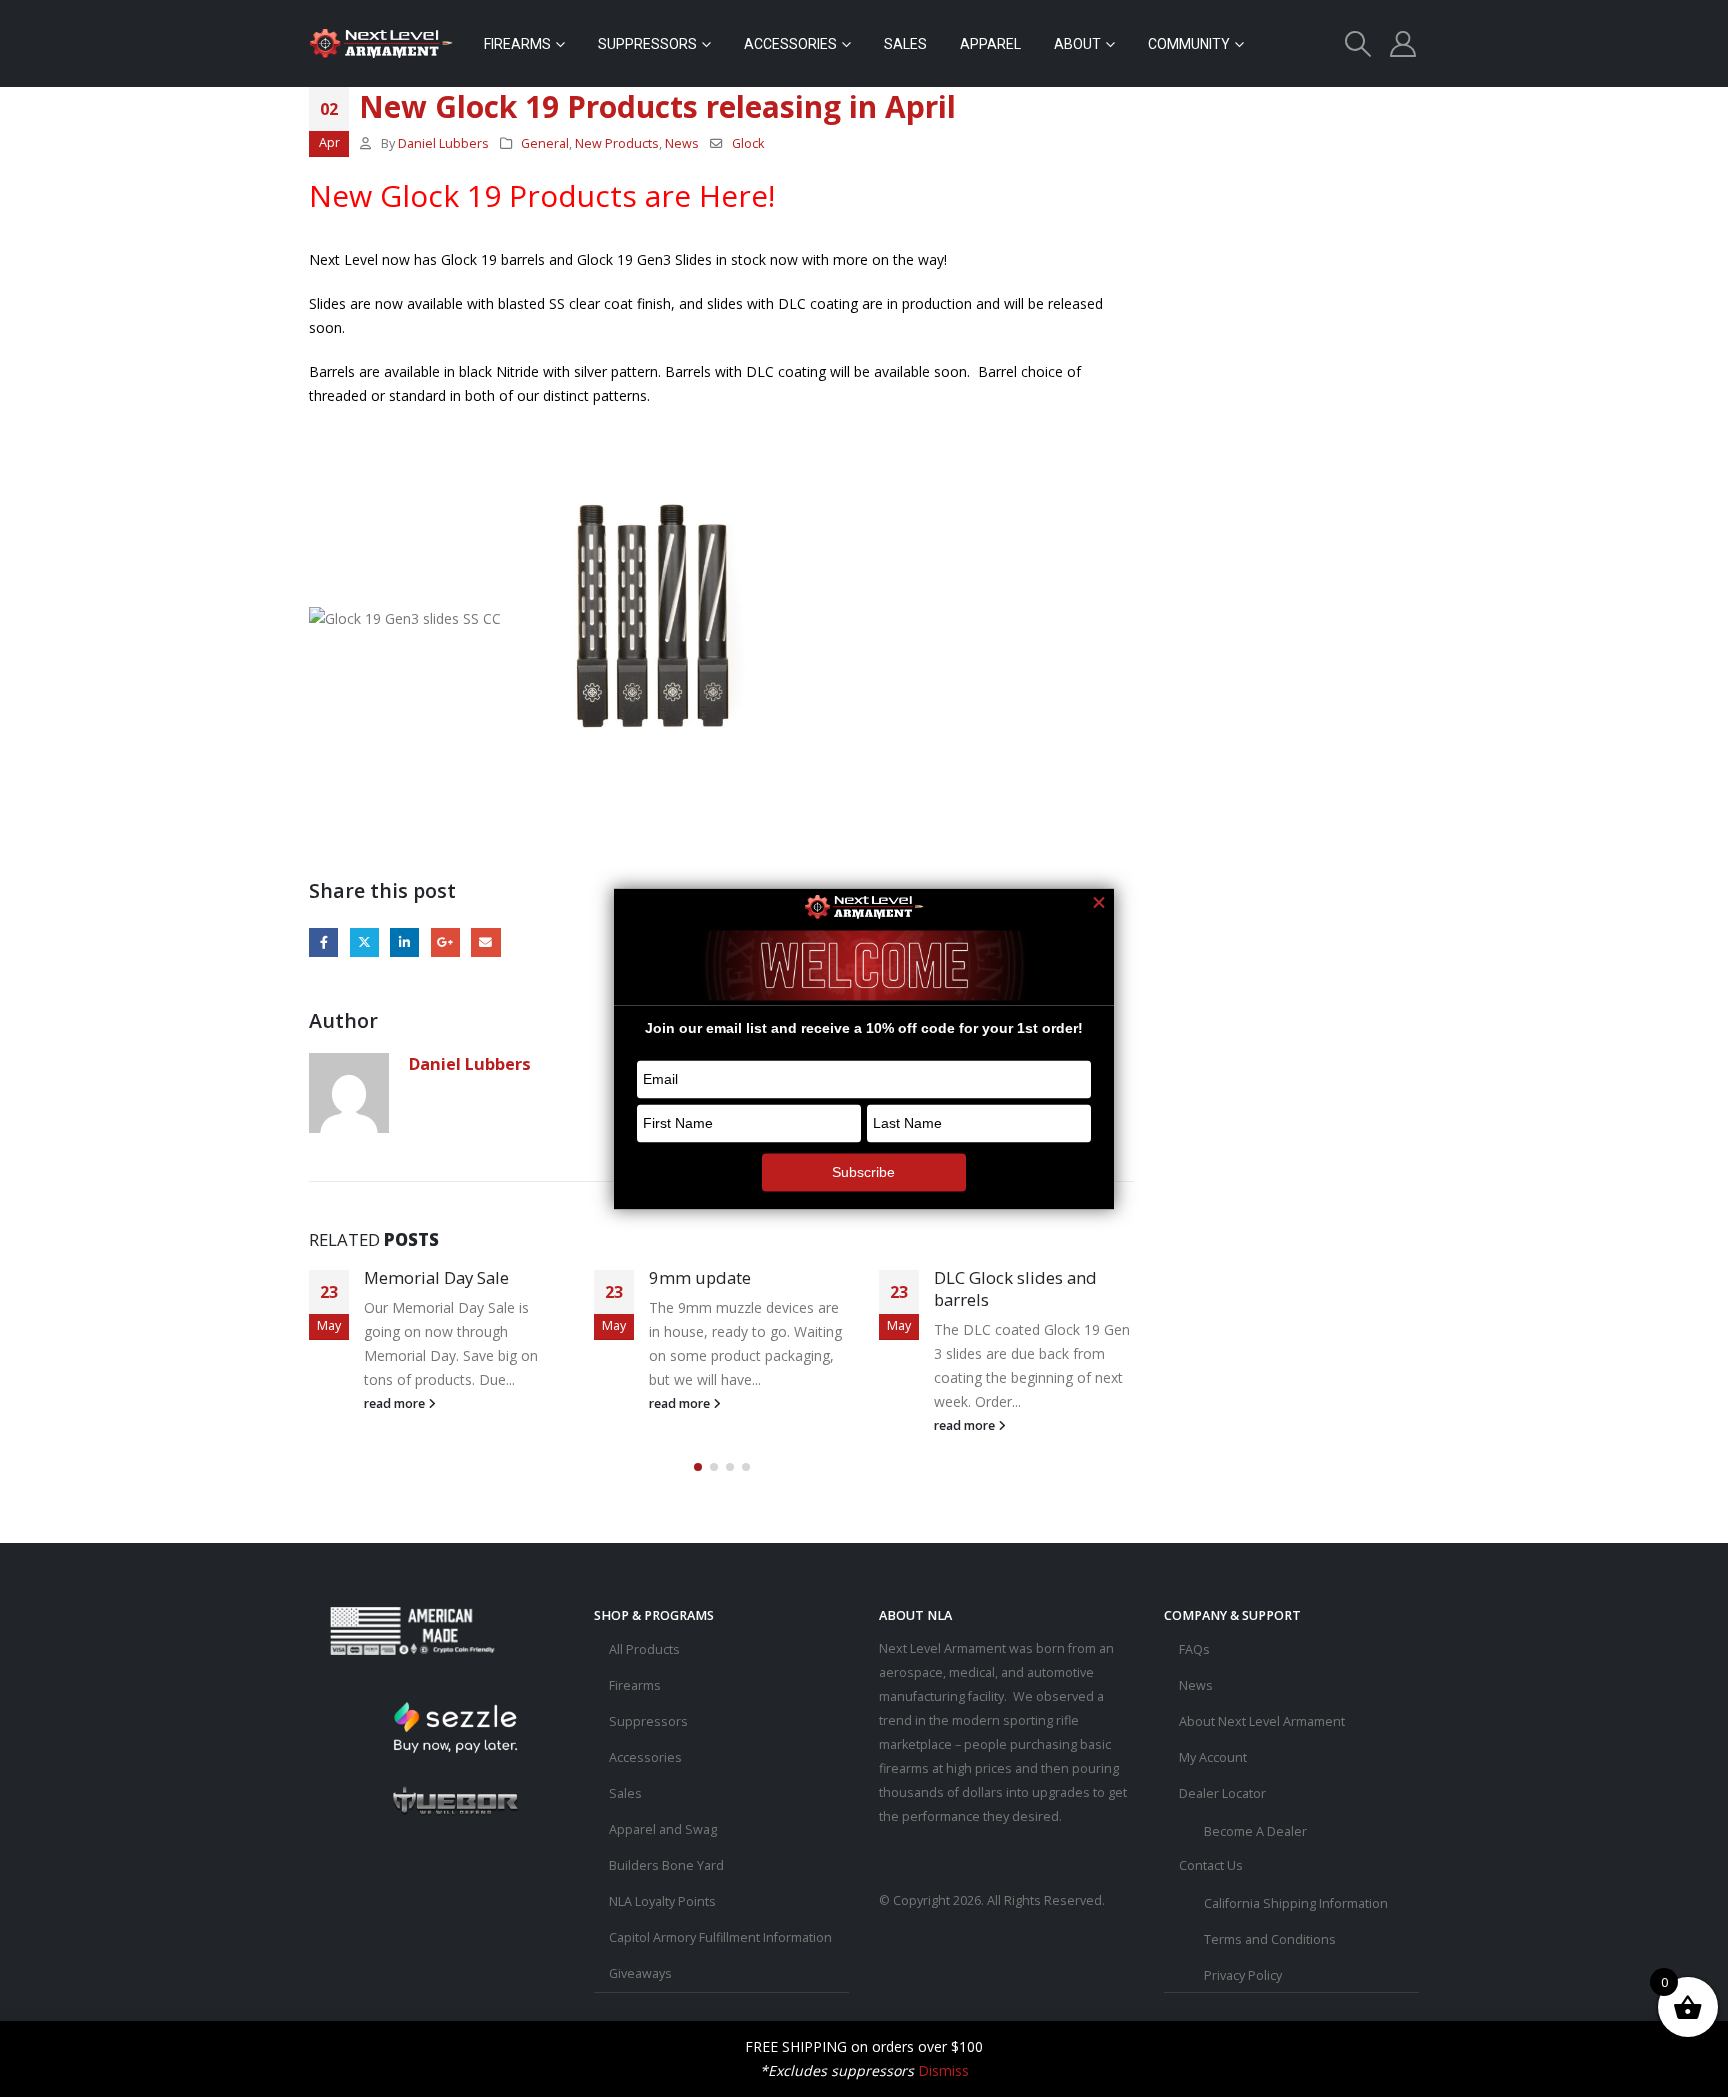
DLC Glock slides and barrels (1015, 1288)
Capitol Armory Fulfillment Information (720, 1937)
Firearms (517, 44)
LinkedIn (404, 942)
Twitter (364, 942)
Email (485, 942)
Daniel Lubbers (443, 143)
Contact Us (1211, 1865)
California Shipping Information (1296, 1903)
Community (1189, 44)
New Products (617, 143)
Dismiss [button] (943, 2070)
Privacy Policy (1243, 1975)
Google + (445, 942)
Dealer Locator (1222, 1793)
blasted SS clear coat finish (584, 303)
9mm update (700, 1277)
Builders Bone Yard (666, 1865)
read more (396, 1403)
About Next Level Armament (1262, 1721)
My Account (1213, 1757)
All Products (644, 1649)
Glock (748, 143)
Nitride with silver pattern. (578, 371)
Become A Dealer (1255, 1831)
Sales (905, 44)
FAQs (1194, 1649)
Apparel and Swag (663, 1829)
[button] (1358, 44)
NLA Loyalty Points (662, 1901)
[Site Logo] (381, 43)
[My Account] (1403, 44)
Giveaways (640, 1973)
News (682, 143)
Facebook (323, 942)
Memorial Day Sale (436, 1277)
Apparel (990, 44)
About (1077, 44)
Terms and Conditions (1270, 1939)
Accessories (790, 44)
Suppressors (647, 44)
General (545, 143)
